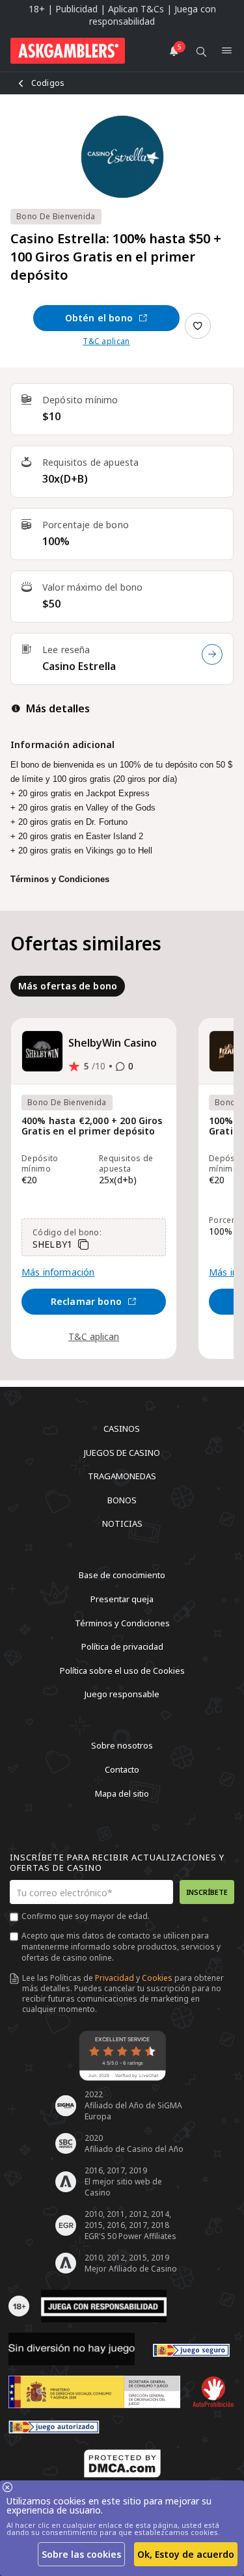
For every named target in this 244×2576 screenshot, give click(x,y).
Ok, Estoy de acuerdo (186, 2554)
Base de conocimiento (122, 1575)
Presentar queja (122, 1599)
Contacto (122, 1769)
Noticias (122, 1523)
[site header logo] (68, 51)
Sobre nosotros (122, 1745)
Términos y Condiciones (122, 1622)
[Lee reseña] (212, 654)
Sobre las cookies (81, 2554)
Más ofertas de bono (68, 986)
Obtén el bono (99, 318)
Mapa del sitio (122, 1793)
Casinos (122, 1429)
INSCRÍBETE (207, 1892)
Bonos (122, 1499)
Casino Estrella (79, 666)
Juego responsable (122, 1694)
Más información (58, 1272)
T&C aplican (106, 342)
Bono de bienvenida (56, 216)
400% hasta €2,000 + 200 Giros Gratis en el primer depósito (92, 1126)
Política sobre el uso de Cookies (122, 1670)
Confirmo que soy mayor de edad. (86, 1916)
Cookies (157, 1978)
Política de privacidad (122, 1646)
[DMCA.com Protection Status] (122, 2463)
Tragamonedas (122, 1476)
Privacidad (115, 1978)
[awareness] (191, 2349)
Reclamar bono (86, 1301)
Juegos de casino (122, 1452)
